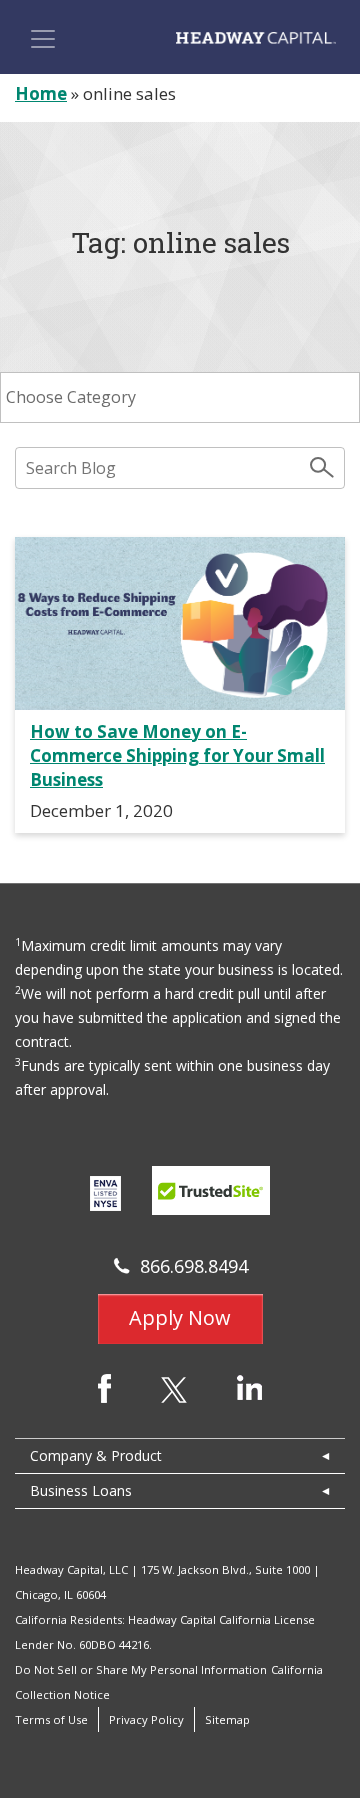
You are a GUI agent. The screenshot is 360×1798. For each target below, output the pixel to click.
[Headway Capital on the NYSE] (105, 1192)
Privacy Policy (146, 1719)
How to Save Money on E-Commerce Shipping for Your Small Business (177, 755)
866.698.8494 (194, 1266)
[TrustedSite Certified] (211, 1190)
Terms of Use (51, 1719)
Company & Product (96, 1455)
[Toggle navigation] (43, 39)
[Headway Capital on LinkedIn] (249, 1385)
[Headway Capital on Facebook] (104, 1386)
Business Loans (81, 1490)
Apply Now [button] (180, 1317)
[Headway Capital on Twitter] (173, 1388)
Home (41, 93)
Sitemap (227, 1719)
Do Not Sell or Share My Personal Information (141, 1669)
